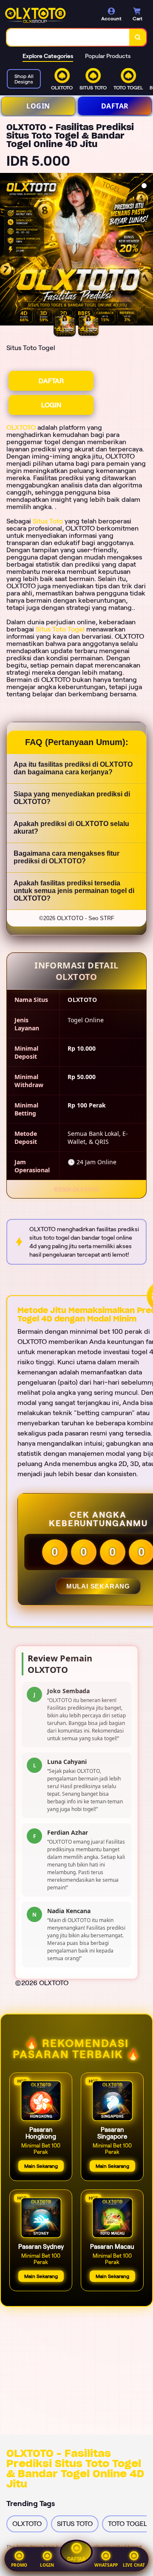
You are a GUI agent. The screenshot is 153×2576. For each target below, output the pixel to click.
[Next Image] (146, 250)
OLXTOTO (21, 427)
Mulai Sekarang (98, 1586)
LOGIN (38, 106)
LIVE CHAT (134, 2565)
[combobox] (68, 37)
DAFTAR (115, 106)
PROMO (19, 2565)
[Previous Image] (7, 250)
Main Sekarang (41, 2166)
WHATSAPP (106, 2565)
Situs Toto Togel (60, 629)
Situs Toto (48, 521)
